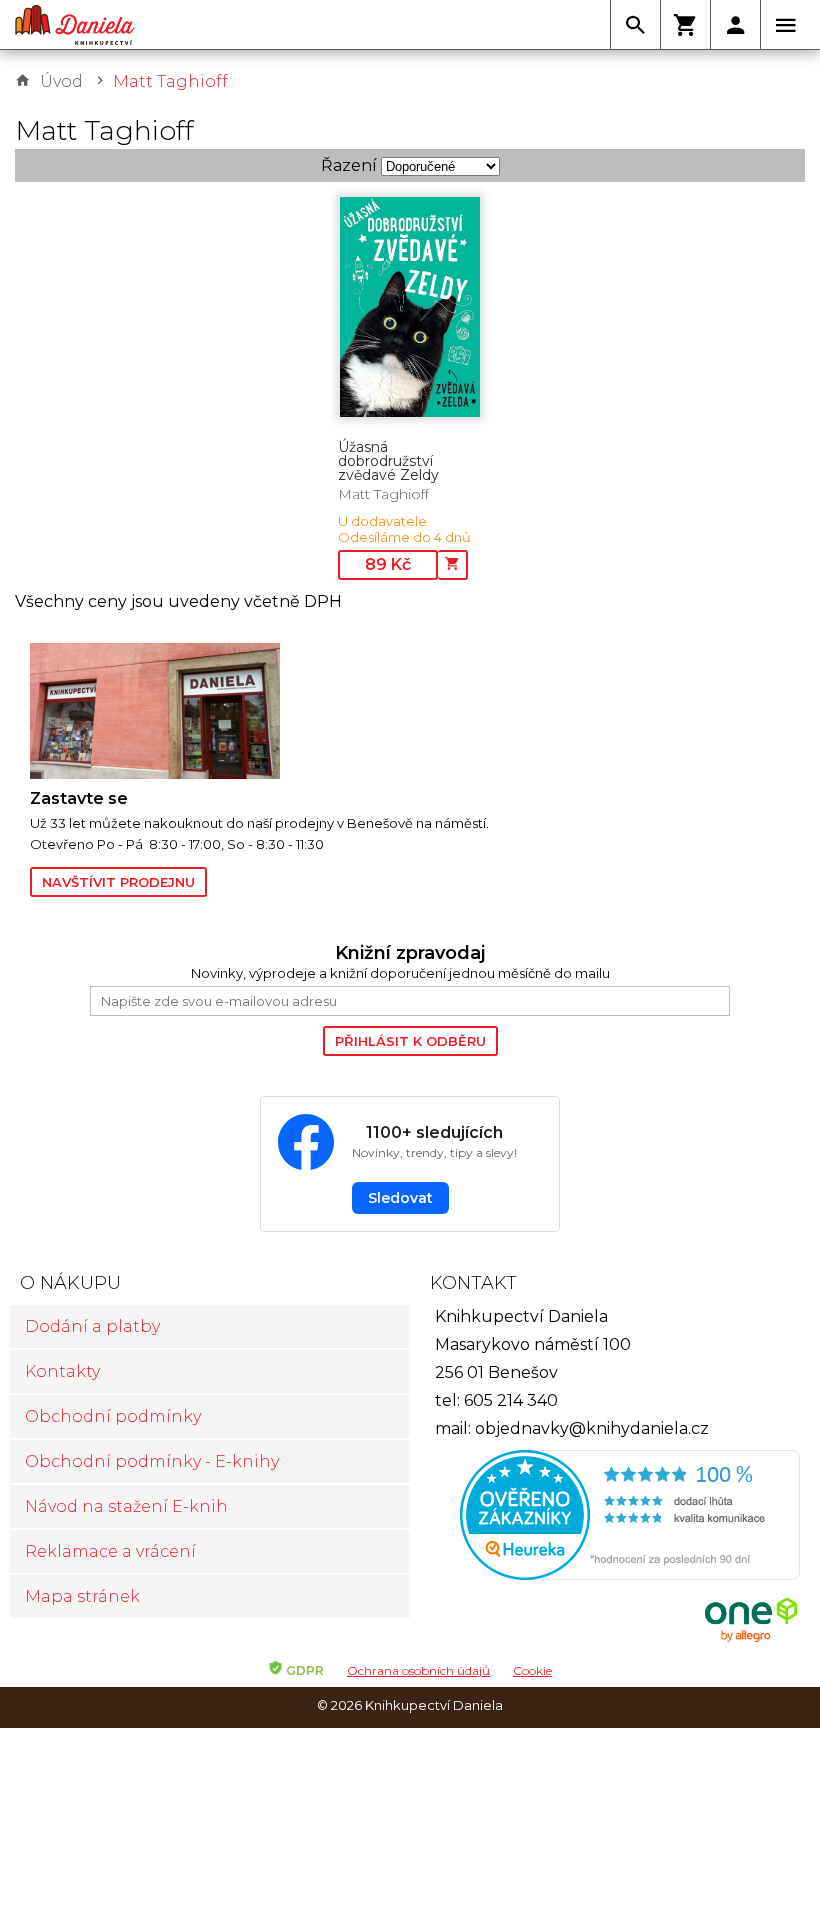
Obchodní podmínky (113, 1416)
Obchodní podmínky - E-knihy (152, 1461)
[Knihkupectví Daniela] (75, 25)
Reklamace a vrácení (110, 1551)
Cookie (532, 1670)
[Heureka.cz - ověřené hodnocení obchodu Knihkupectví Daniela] (610, 1517)
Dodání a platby (92, 1326)
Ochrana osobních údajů (418, 1670)
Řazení (349, 165)
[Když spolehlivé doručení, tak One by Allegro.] (751, 1639)
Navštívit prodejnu (118, 882)
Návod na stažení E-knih (126, 1506)
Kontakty (62, 1371)
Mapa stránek (82, 1596)
